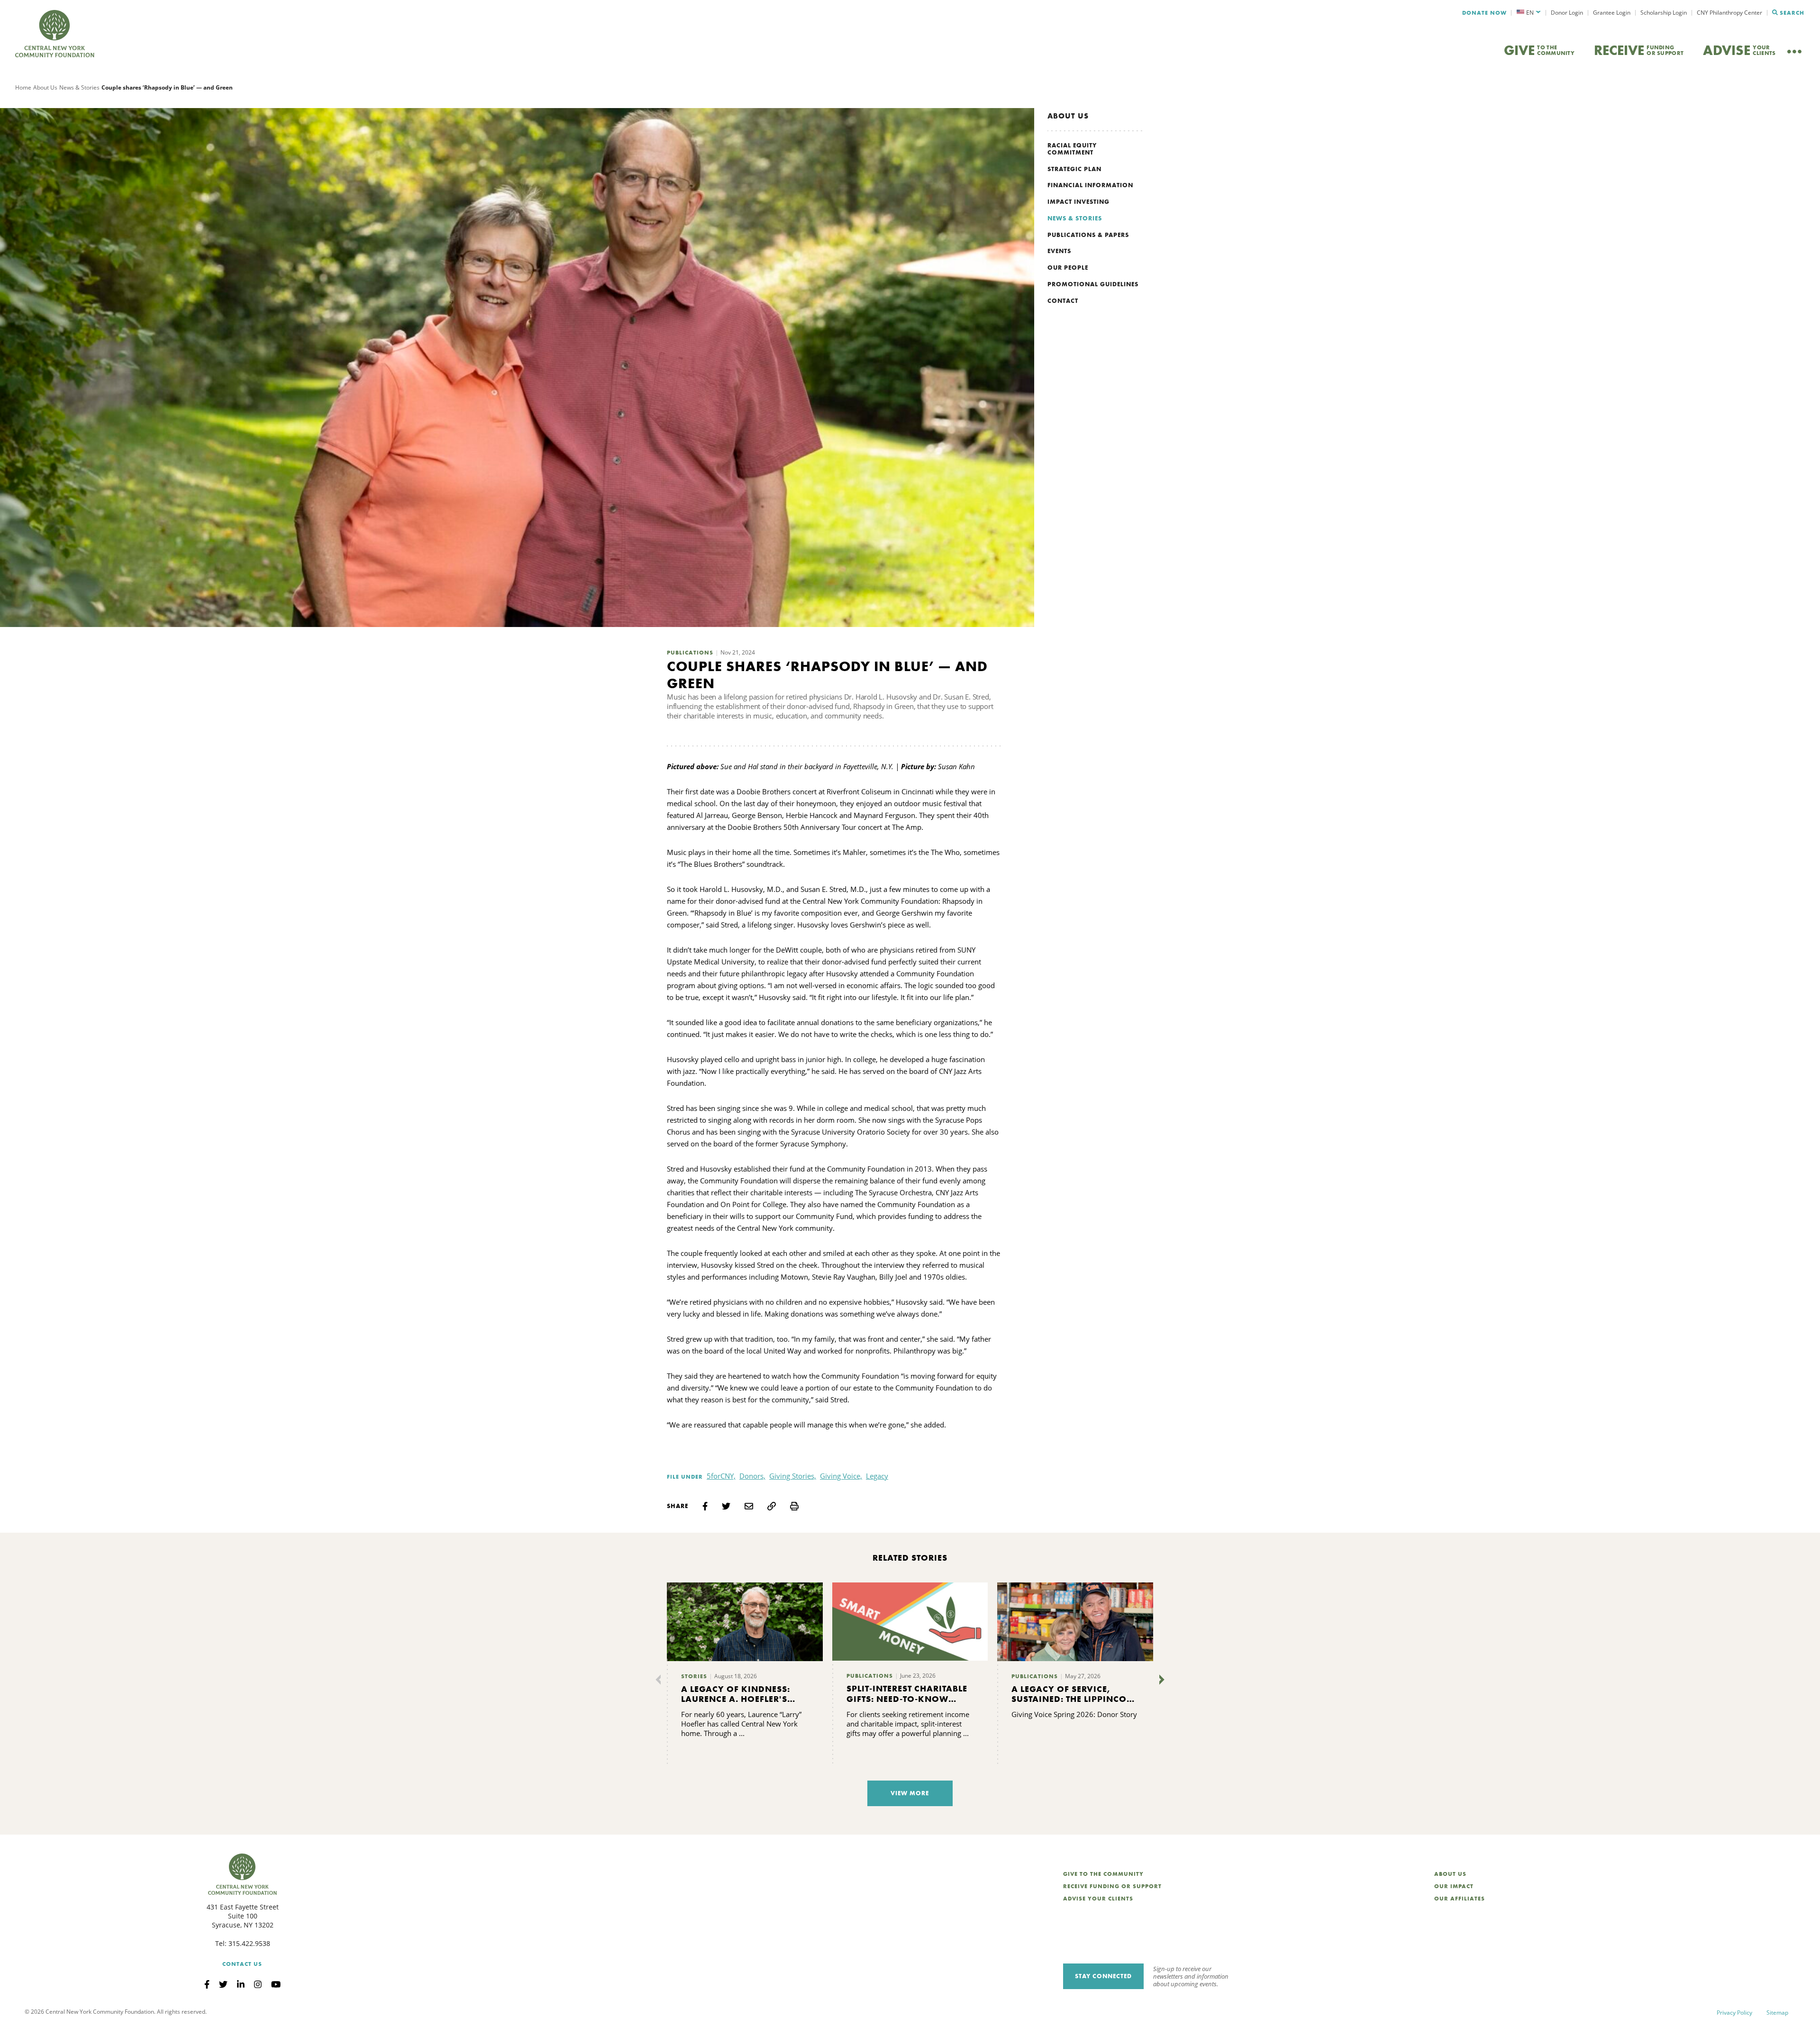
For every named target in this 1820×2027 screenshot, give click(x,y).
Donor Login (1567, 13)
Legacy (877, 1476)
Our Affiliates (1460, 1899)
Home (23, 87)
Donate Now (1484, 13)
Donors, (752, 1476)
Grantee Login (1612, 13)
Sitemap (1777, 2013)
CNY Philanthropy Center (1729, 13)
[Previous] (660, 1680)
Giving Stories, (793, 1476)
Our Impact (1454, 1886)
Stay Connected (1103, 1976)
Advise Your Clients (1098, 1899)
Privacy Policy (1734, 2013)
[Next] (1160, 1680)
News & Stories (79, 87)
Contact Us (242, 1964)
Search (1792, 13)
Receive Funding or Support (1112, 1886)
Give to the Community (1103, 1874)
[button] (1529, 13)
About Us (45, 87)
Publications (690, 653)
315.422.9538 (249, 1943)
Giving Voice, (841, 1476)
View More (910, 1793)
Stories (694, 1676)
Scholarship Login (1664, 13)
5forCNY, (721, 1476)
